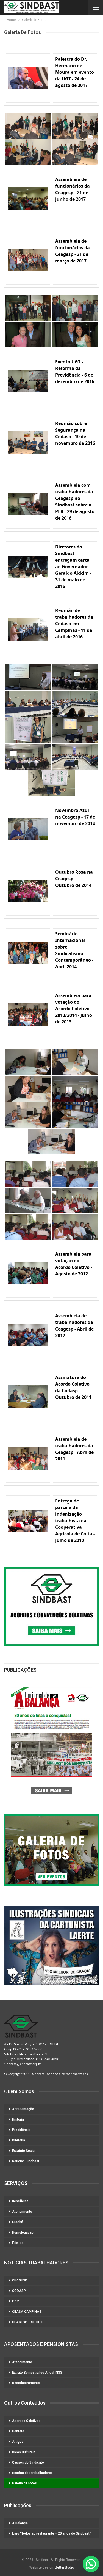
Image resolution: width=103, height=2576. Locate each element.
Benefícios (20, 2201)
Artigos (18, 2442)
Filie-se (18, 2243)
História (18, 2119)
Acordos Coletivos (26, 2421)
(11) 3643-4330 (48, 2059)
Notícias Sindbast (26, 2161)
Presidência (21, 2130)
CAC (16, 2301)
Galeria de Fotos (24, 2483)
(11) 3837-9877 (22, 2059)
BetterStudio (64, 2567)
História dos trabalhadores (32, 2473)
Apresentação (23, 2109)
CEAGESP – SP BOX (27, 2322)
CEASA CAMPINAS (27, 2312)
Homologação (23, 2232)
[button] (91, 2564)
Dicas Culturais (24, 2452)
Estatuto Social (24, 2151)
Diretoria (19, 2140)
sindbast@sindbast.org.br (23, 2064)
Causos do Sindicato (28, 2462)
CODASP (19, 2291)
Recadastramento (26, 2383)
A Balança (20, 2523)
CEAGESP (20, 2280)
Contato (18, 2431)
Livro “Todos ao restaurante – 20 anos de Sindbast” (51, 2533)
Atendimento (22, 2212)
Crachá (18, 2222)
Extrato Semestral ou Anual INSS (37, 2373)
